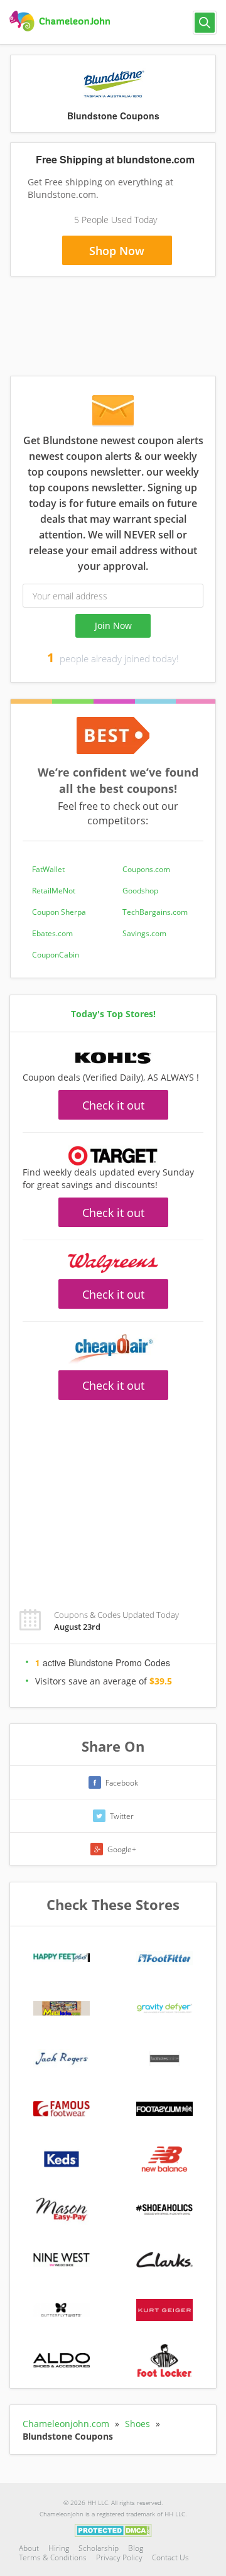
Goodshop (140, 891)
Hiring (59, 2548)
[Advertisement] (113, 1497)
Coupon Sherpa (59, 912)
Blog (136, 2548)
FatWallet (48, 869)
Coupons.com (146, 869)
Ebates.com (52, 933)
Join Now (113, 625)
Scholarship (99, 2548)
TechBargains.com (155, 912)
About (29, 2548)
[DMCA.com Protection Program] (113, 2530)
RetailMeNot (54, 891)
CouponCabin (56, 955)
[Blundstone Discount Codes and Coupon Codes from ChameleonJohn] (61, 21)
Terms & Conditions (53, 2557)
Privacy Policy (119, 2557)
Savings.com (144, 933)
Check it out (113, 1105)
